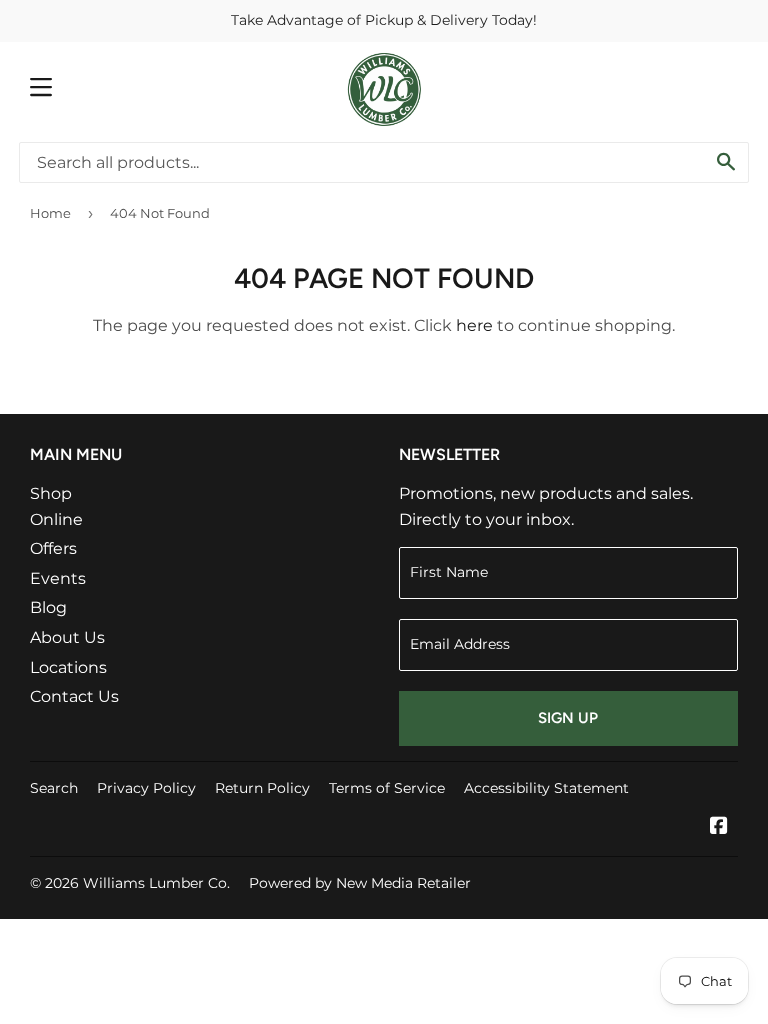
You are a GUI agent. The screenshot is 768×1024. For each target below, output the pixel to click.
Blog (48, 607)
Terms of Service (387, 788)
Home (50, 213)
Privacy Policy (146, 788)
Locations (68, 667)
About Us (67, 637)
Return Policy (262, 788)
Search (54, 788)
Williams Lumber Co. (156, 883)
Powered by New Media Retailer (360, 883)
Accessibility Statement (546, 788)
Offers (53, 548)
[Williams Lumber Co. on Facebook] (719, 827)
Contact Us (74, 696)
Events (58, 578)
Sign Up (568, 718)
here (474, 325)
